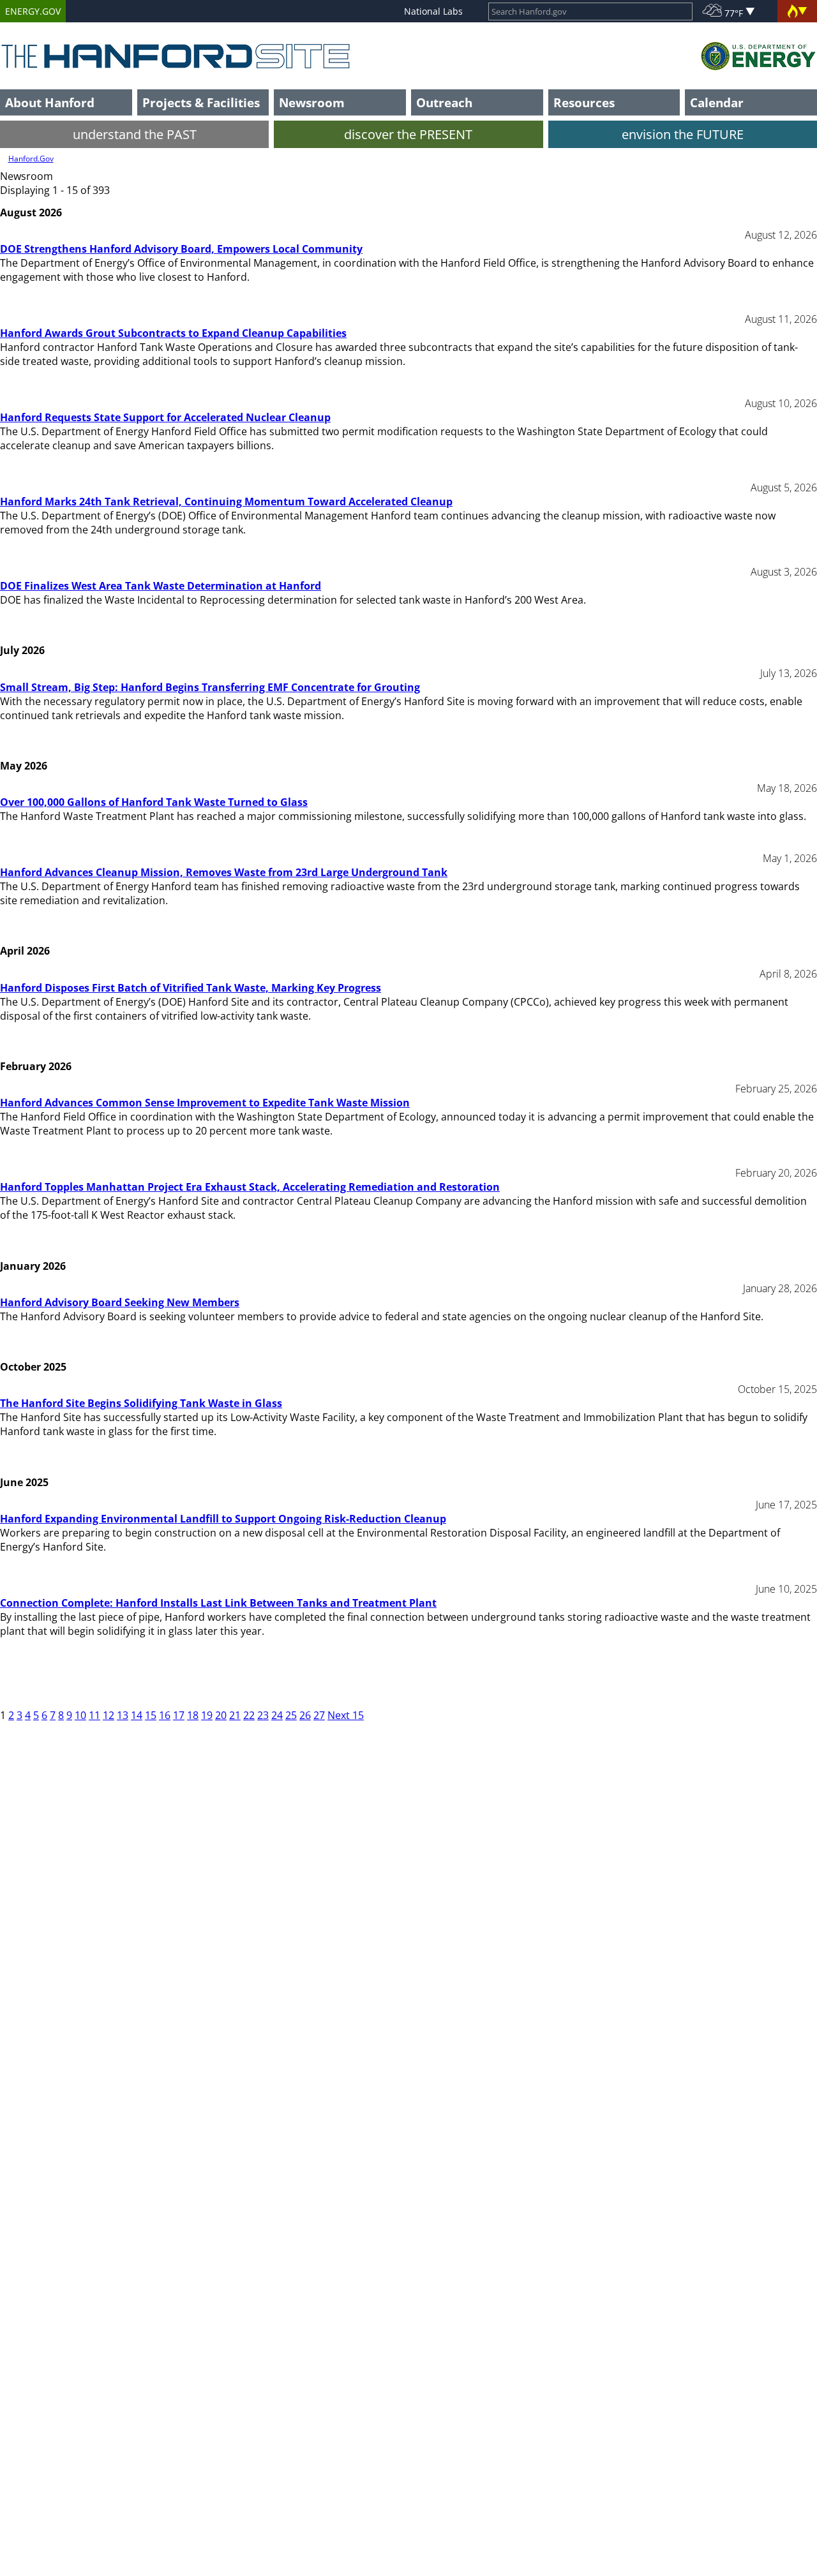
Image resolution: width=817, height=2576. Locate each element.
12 (109, 1715)
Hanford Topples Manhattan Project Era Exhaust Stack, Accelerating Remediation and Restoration (250, 1187)
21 (235, 1715)
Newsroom (312, 102)
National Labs (433, 11)
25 (291, 1715)
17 (179, 1715)
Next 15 (346, 1715)
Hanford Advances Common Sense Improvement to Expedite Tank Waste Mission (205, 1103)
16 (165, 1715)
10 (80, 1715)
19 (207, 1715)
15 (151, 1715)
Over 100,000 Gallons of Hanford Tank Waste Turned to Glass (154, 802)
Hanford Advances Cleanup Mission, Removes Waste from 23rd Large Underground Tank (224, 872)
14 (137, 1715)
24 (277, 1715)
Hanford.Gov (31, 159)
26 (305, 1715)
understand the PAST (135, 134)
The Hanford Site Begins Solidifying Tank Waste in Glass (141, 1403)
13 (123, 1715)
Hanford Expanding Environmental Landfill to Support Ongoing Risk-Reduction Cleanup (223, 1519)
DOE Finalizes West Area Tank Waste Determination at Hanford (161, 586)
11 (94, 1715)
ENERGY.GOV (33, 11)
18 (193, 1715)
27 (319, 1715)
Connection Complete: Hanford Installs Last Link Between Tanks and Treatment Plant (218, 1603)
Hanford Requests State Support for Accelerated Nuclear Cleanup (165, 417)
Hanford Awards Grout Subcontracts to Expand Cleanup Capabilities (173, 333)
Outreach (444, 102)
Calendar (717, 102)
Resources (584, 102)
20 (221, 1715)
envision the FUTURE (683, 134)
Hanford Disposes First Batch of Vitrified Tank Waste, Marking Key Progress (191, 988)
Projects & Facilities (201, 102)
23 (263, 1715)
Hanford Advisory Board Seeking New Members (120, 1302)
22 (249, 1715)
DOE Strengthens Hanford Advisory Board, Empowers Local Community (181, 249)
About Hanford (50, 102)
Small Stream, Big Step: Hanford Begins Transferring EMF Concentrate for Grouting (210, 687)
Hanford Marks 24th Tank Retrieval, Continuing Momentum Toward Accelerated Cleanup (226, 502)
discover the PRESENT (408, 134)
